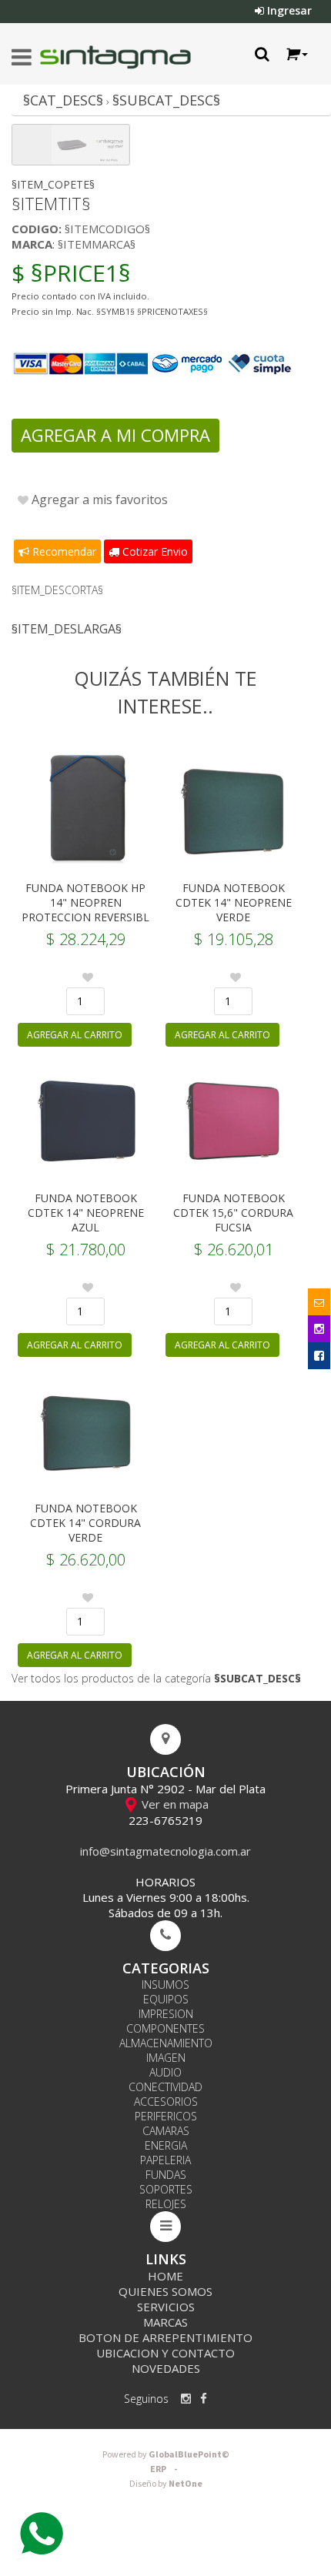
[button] (296, 54)
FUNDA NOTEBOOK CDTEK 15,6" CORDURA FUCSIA (233, 1213)
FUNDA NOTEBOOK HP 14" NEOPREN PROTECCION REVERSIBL (85, 902)
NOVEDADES (166, 2368)
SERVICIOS (166, 2307)
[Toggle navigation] (22, 58)
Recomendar (63, 551)
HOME (165, 2276)
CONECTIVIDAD (165, 2087)
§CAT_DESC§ (63, 100)
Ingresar (288, 10)
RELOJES (166, 2204)
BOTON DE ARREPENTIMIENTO (165, 2337)
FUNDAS (166, 2175)
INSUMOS (165, 1985)
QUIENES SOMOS (165, 2291)
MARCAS (165, 2322)
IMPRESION (166, 2014)
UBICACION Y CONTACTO (165, 2353)
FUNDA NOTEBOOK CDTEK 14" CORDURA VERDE (85, 1523)
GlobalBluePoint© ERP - (166, 2462)
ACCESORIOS (166, 2102)
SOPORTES (166, 2189)
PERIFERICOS (166, 2116)
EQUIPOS (166, 1999)
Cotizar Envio (154, 551)
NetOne (166, 2484)
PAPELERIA (165, 2160)
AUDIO (165, 2072)
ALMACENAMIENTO (166, 2043)
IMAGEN (166, 2058)
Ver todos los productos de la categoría (156, 1678)
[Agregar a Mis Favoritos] (88, 977)
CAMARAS (166, 2131)
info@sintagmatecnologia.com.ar (165, 1851)
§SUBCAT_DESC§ (166, 100)
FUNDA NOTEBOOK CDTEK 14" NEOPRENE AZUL (86, 1213)
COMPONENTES (165, 2028)
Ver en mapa (174, 1804)
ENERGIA (166, 2145)
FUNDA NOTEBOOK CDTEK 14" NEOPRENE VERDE (234, 902)
